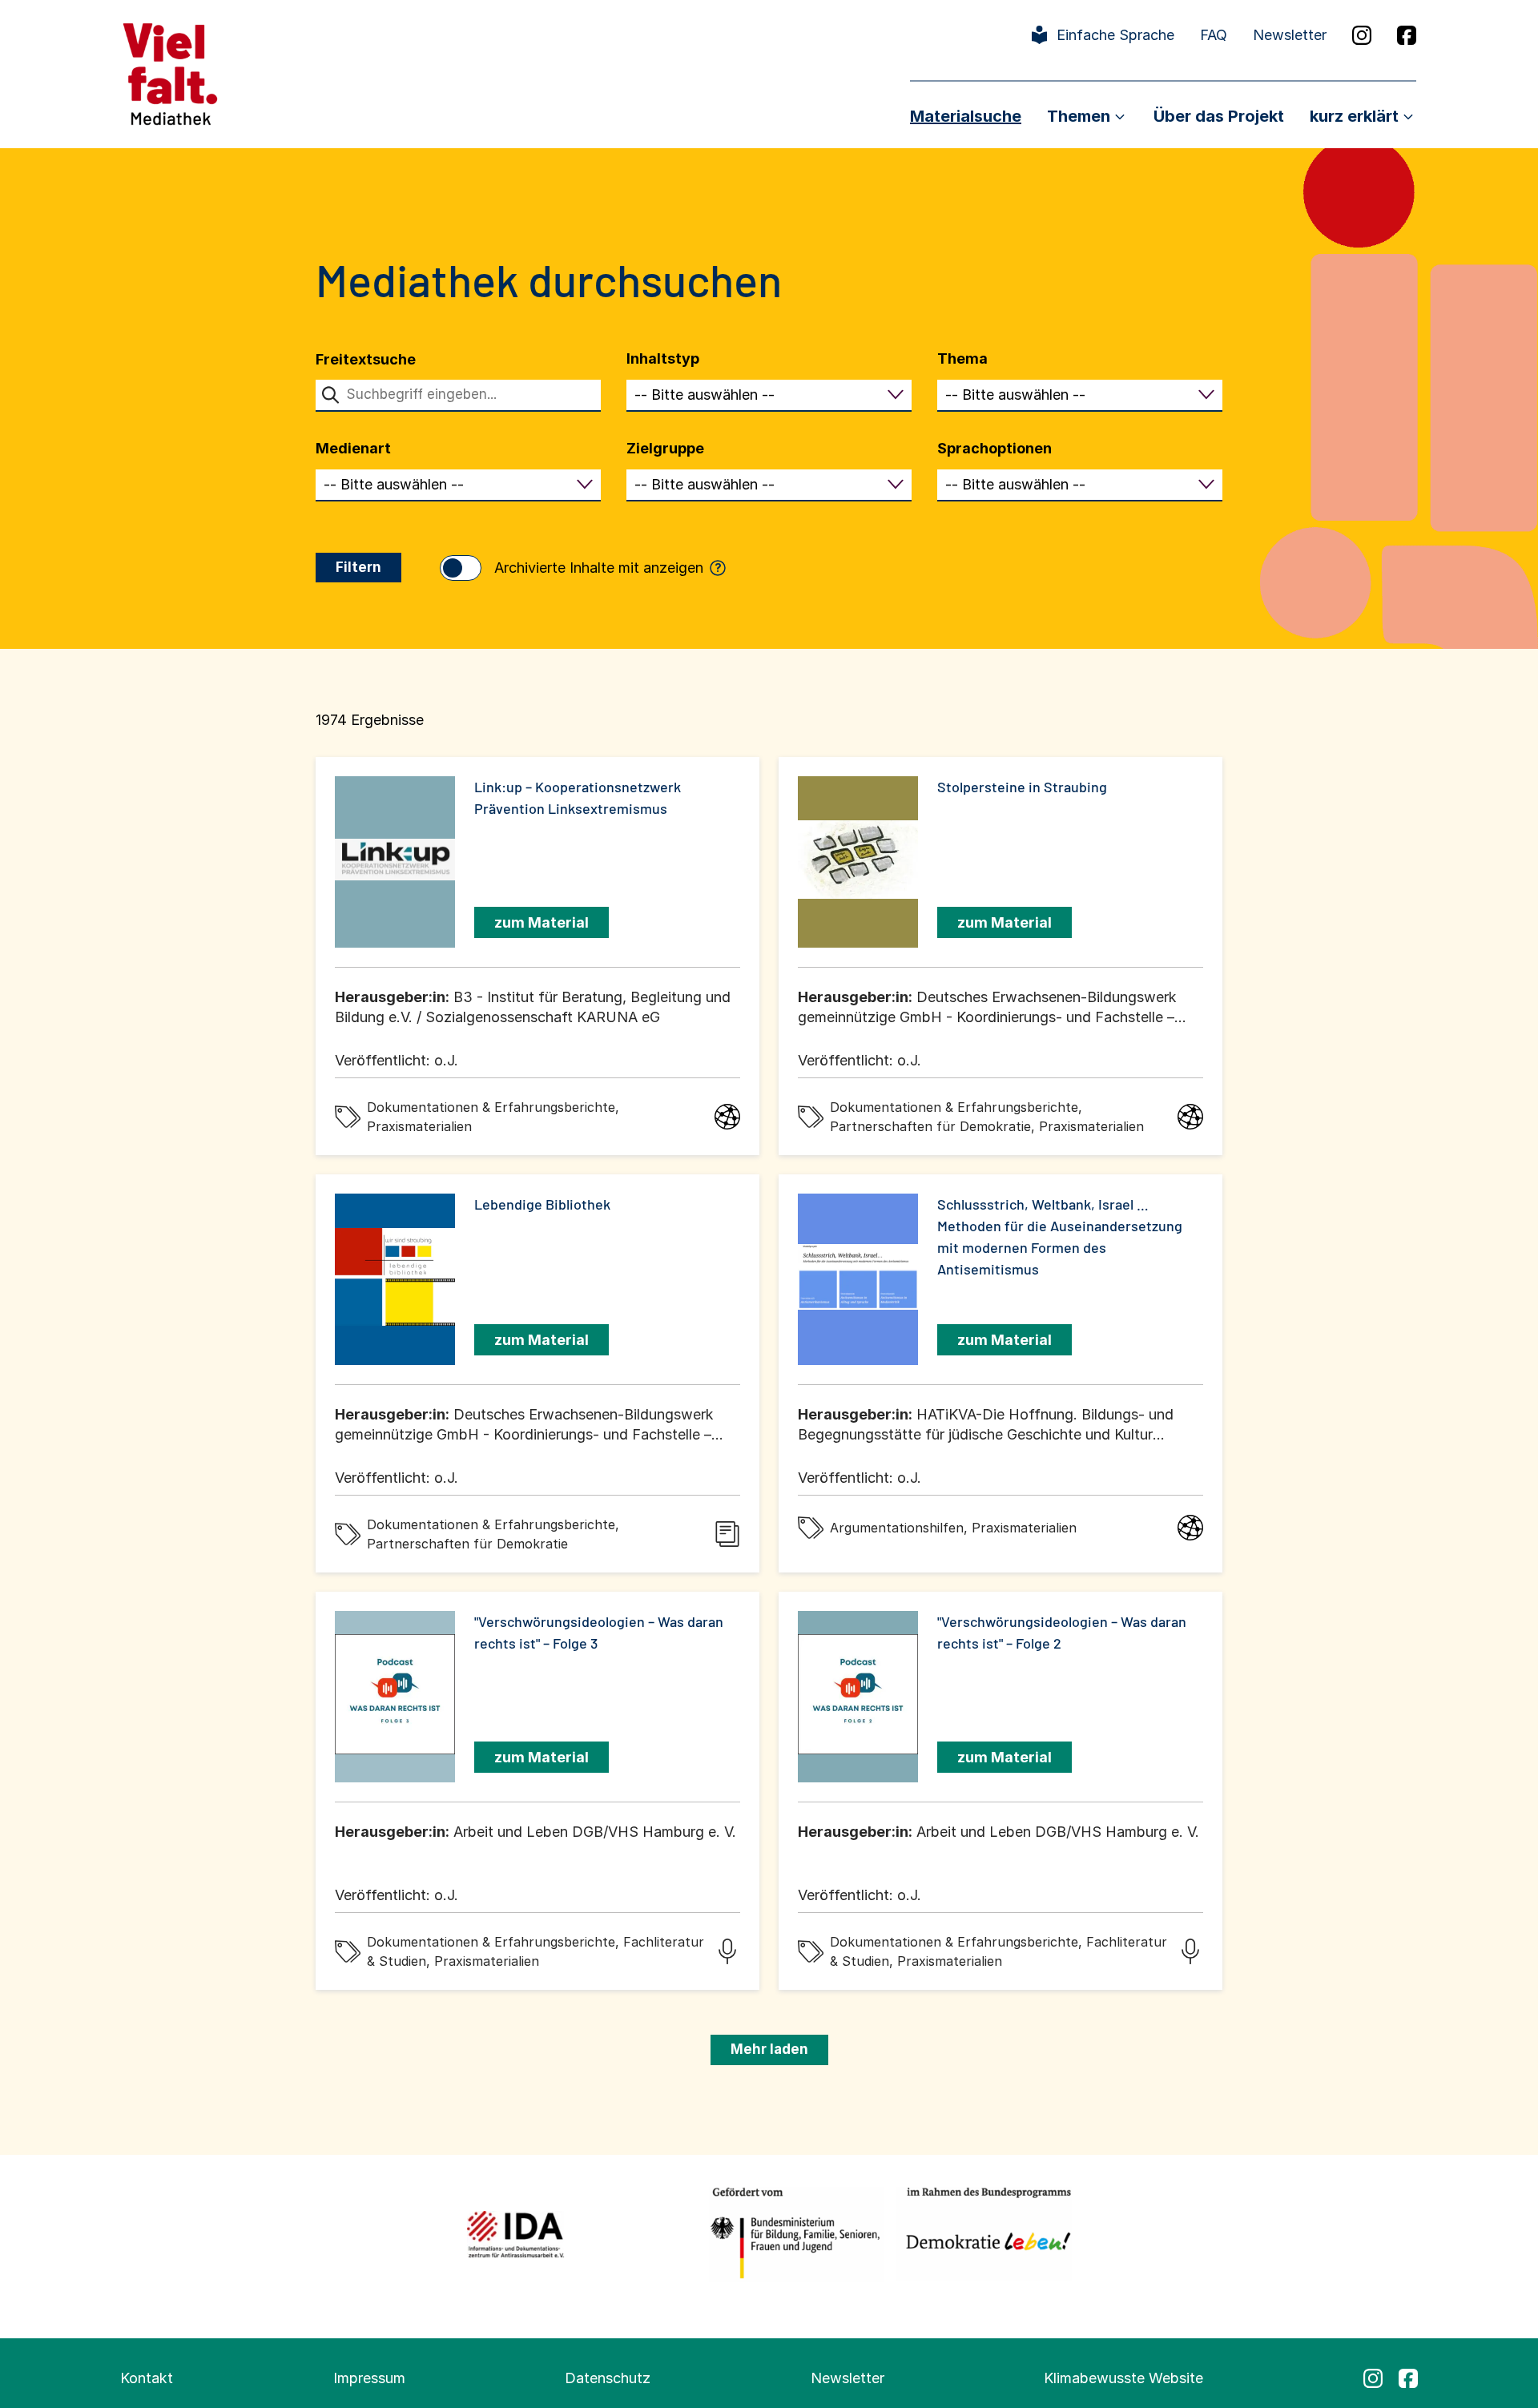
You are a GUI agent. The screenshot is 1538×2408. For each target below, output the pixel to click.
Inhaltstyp (663, 358)
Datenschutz (608, 2378)
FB (1407, 35)
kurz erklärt (1354, 116)
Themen (1079, 116)
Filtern (358, 567)
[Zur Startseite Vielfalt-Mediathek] (170, 72)
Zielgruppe (665, 448)
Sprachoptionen (994, 448)
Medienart (353, 448)
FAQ (1214, 35)
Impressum (369, 2378)
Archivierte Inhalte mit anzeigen (608, 568)
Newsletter (1290, 35)
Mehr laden (769, 2049)
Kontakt (147, 2378)
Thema (962, 358)
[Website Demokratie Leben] (984, 2234)
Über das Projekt (1219, 116)
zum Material (542, 922)
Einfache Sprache (1115, 35)
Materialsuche (966, 116)
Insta (1362, 35)
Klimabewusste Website (1123, 2378)
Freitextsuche (366, 359)
